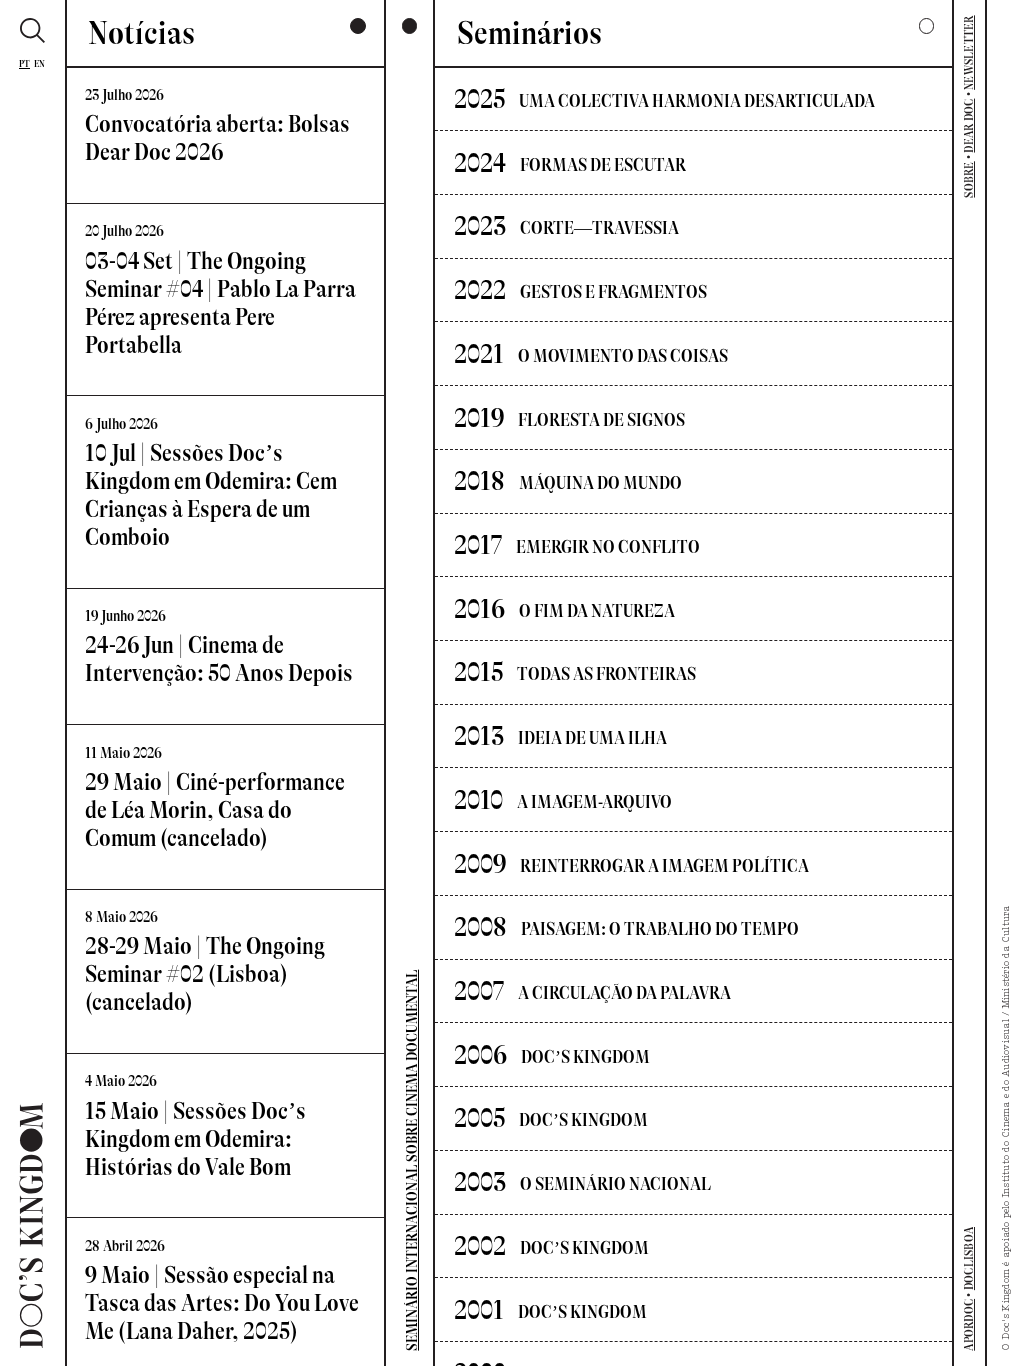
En (40, 63)
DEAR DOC (969, 126)
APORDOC (969, 1325)
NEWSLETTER (969, 52)
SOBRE (969, 179)
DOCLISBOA (969, 1258)
